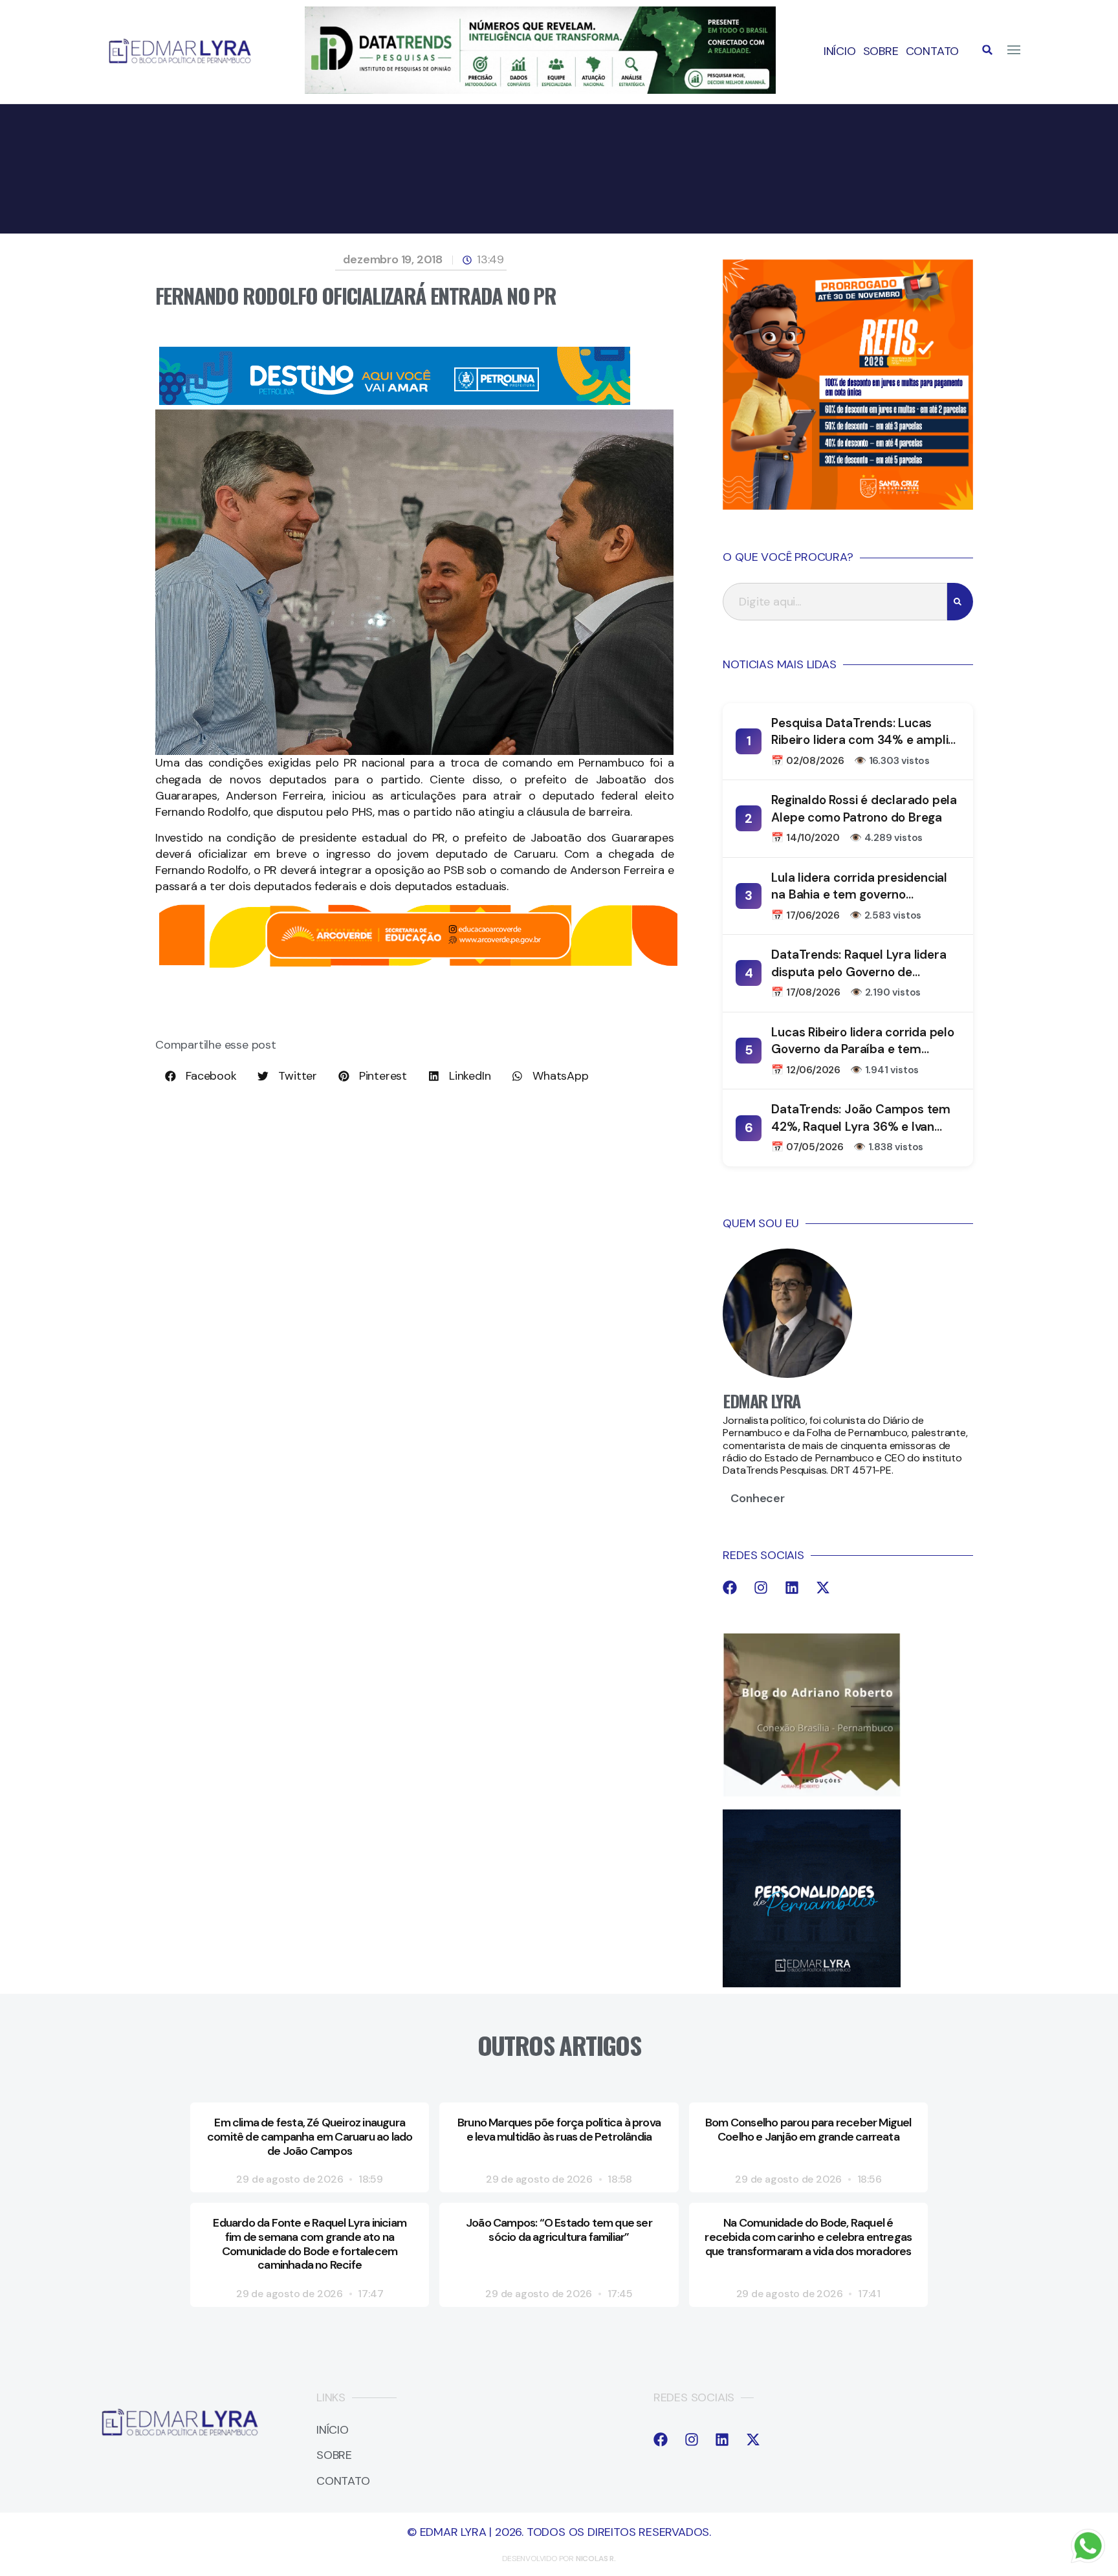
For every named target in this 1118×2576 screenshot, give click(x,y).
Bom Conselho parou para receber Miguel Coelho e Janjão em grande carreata (808, 2130)
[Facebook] (730, 1588)
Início (840, 51)
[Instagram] (761, 1588)
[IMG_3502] (418, 965)
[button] (987, 50)
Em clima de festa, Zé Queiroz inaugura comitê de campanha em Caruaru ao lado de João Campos (310, 2136)
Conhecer (757, 1498)
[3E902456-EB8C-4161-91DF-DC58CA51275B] (540, 90)
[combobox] (835, 602)
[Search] (960, 602)
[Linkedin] (792, 1588)
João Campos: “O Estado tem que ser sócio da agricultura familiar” (559, 2230)
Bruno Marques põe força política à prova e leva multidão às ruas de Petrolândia (559, 2130)
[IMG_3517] (848, 506)
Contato (933, 51)
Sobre (881, 51)
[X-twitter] (823, 1588)
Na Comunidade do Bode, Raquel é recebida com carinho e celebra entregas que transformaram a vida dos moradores (808, 2237)
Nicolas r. (596, 2559)
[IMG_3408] (395, 401)
